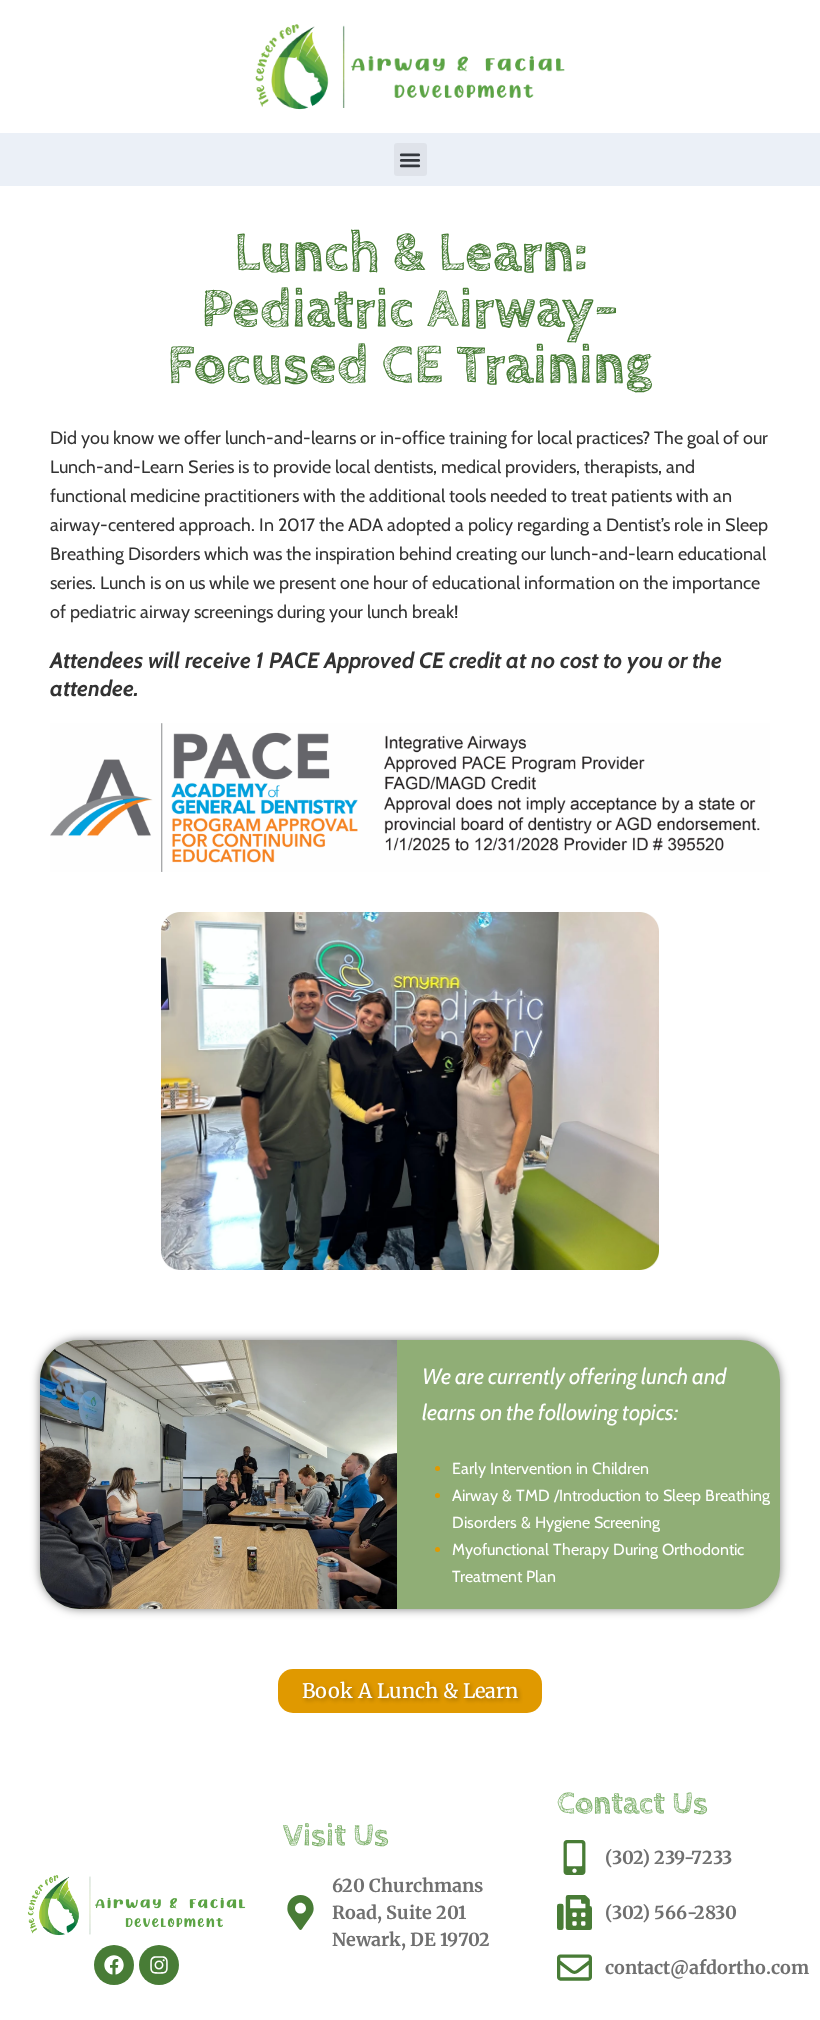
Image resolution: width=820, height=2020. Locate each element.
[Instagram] (159, 1965)
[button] (410, 159)
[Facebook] (114, 1965)
